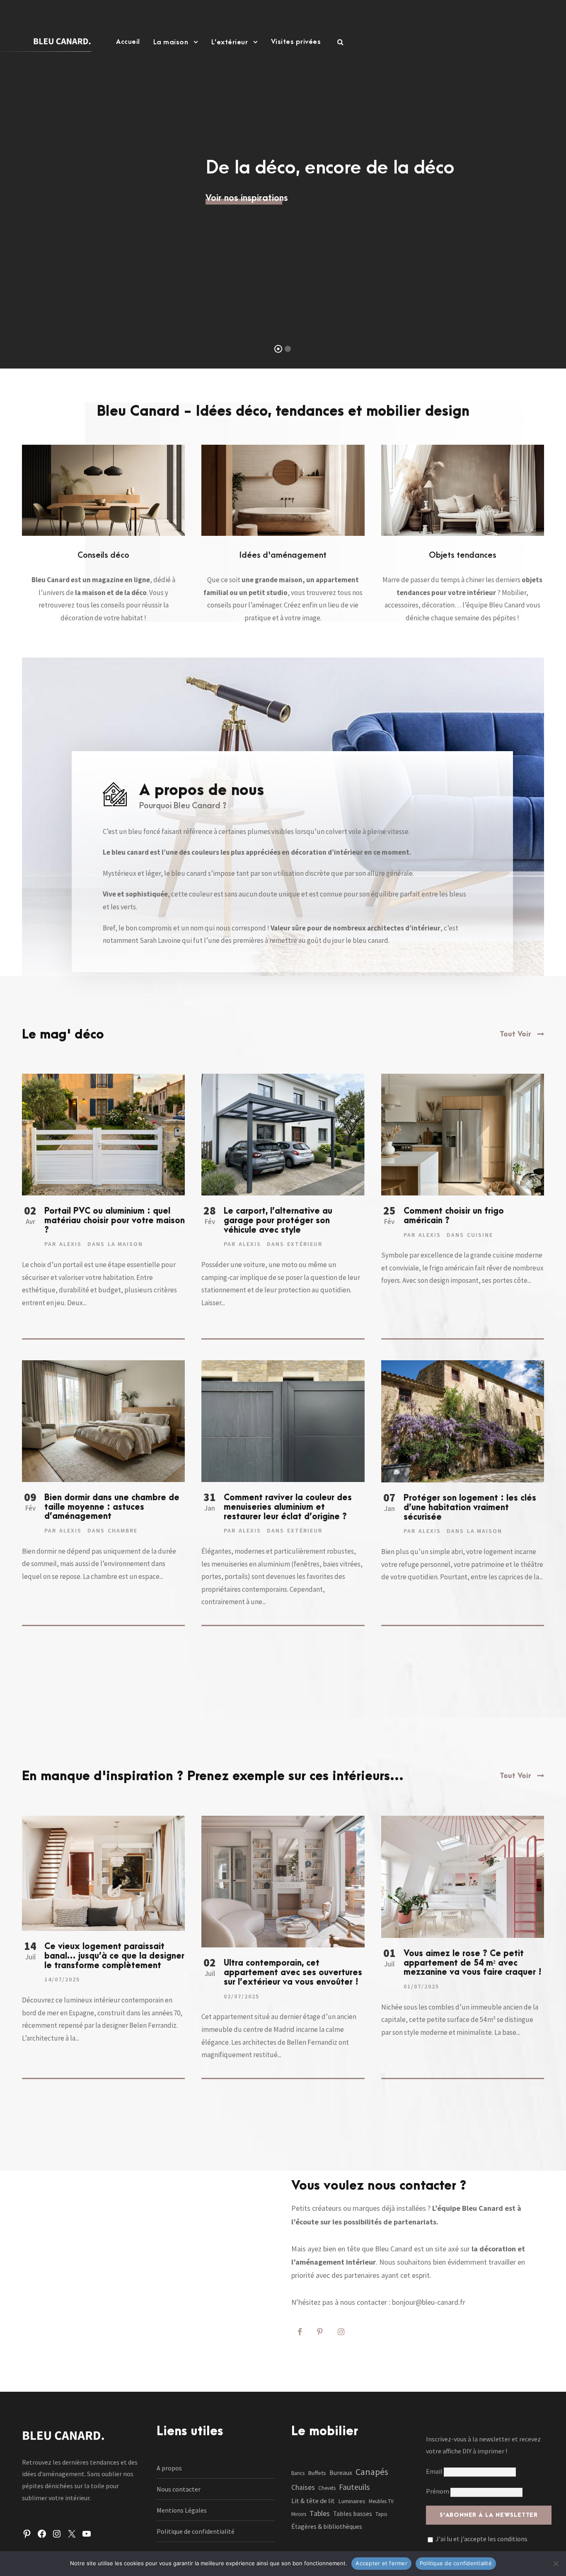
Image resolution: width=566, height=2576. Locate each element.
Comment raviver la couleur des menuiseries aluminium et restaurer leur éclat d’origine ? (288, 1507)
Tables (320, 2513)
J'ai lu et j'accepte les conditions (481, 2539)
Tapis (381, 2514)
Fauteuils (354, 2487)
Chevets (327, 2488)
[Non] (556, 2564)
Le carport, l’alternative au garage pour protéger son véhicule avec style (278, 1221)
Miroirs (299, 2514)
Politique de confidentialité (196, 2531)
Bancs (298, 2473)
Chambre (123, 1530)
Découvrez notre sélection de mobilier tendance (283, 206)
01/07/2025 (421, 1986)
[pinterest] (320, 2332)
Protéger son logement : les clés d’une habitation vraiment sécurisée (470, 1508)
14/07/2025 (62, 1979)
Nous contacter (179, 2489)
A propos (169, 2468)
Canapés (372, 2472)
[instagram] (341, 2332)
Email (435, 2471)
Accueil (128, 42)
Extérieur (305, 1244)
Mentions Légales (182, 2510)
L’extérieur (230, 42)
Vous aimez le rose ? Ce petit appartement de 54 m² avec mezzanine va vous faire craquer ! (473, 1963)
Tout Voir (515, 1034)
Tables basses (353, 2514)
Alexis (70, 1244)
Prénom (438, 2491)
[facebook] (300, 2332)
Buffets (317, 2473)
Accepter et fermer (381, 2563)
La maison (171, 42)
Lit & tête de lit (313, 2501)
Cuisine (480, 1235)
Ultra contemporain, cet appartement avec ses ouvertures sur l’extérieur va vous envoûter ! (293, 1973)
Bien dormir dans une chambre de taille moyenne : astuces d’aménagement (112, 1507)
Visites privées (296, 42)
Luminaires (352, 2501)
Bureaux (341, 2473)
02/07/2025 (242, 1996)
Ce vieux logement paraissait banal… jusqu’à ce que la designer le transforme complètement (114, 1956)
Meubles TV (381, 2501)
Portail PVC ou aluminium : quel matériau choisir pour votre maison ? (115, 1221)
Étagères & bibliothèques (327, 2527)
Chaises (303, 2487)
